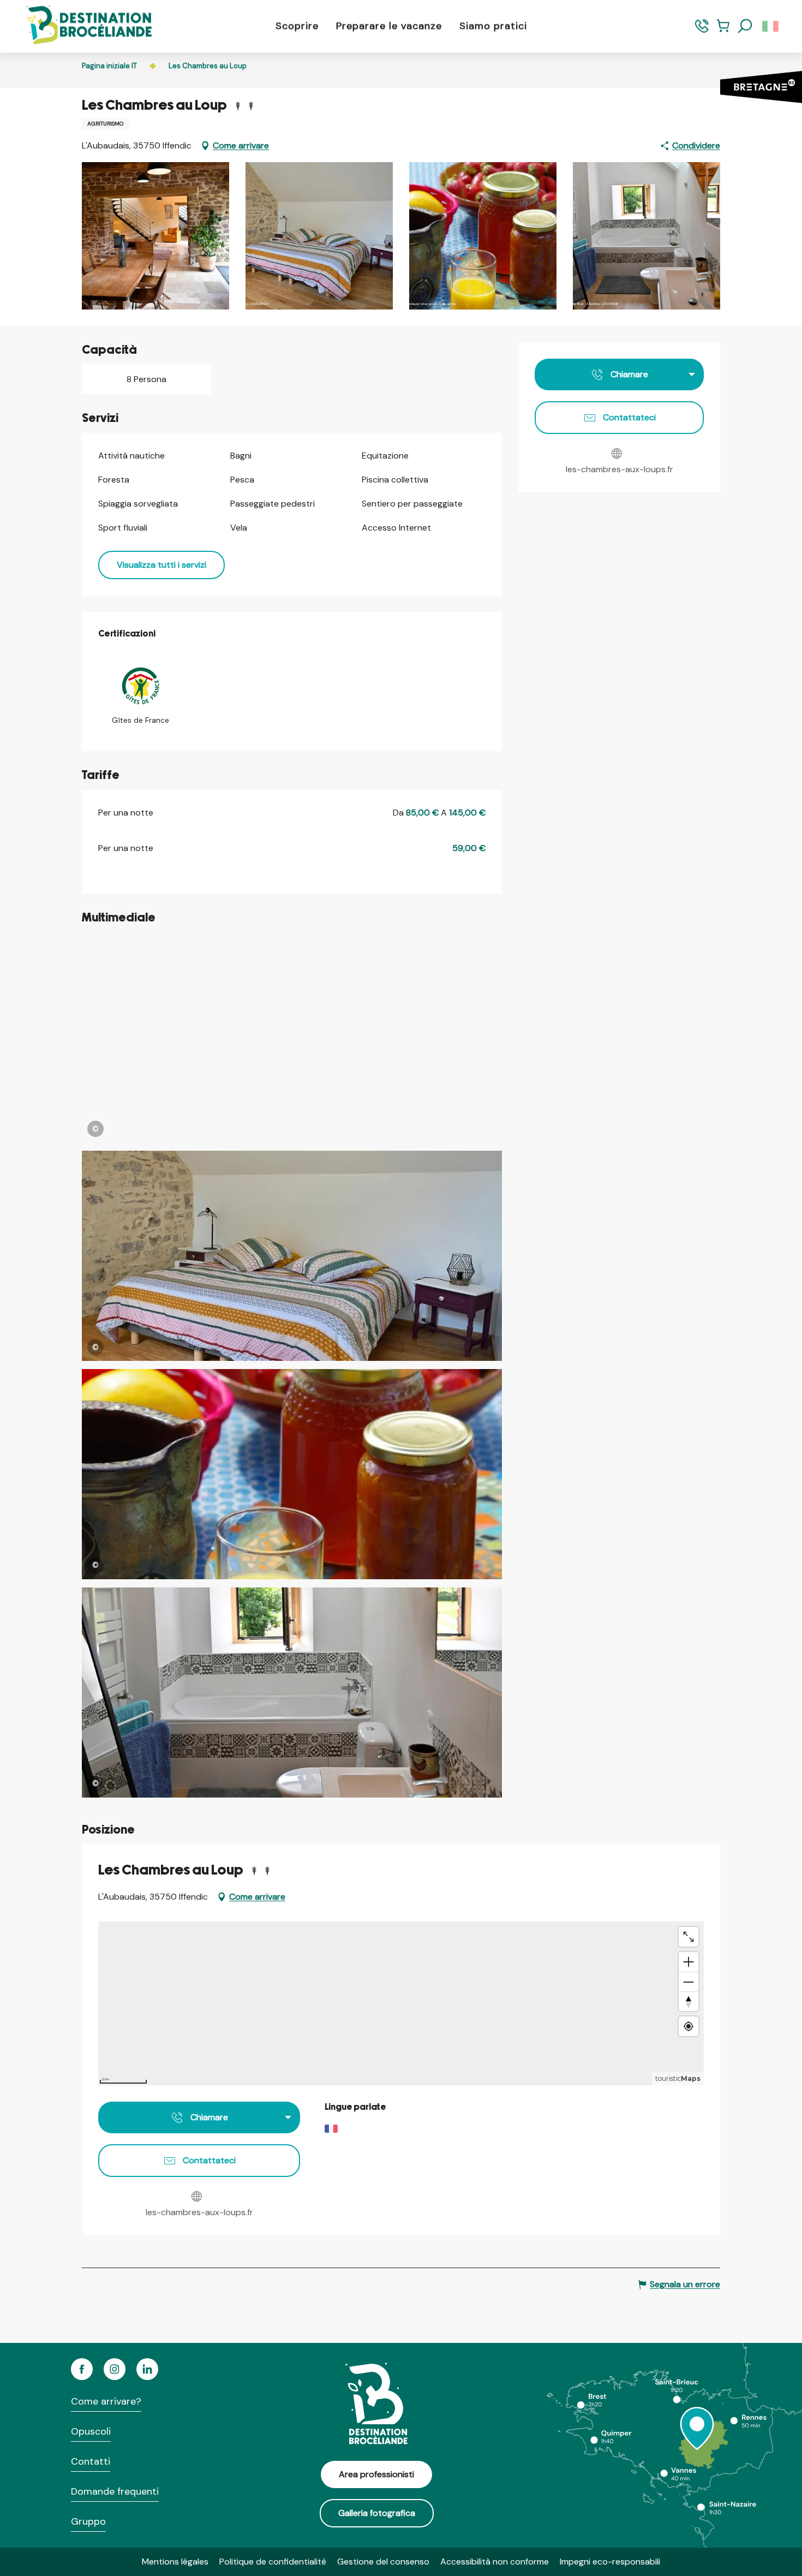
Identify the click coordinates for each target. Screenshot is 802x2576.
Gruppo (88, 2521)
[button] (745, 26)
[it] (771, 26)
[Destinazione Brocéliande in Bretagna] (81, 26)
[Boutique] (723, 31)
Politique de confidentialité (273, 2562)
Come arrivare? (106, 2401)
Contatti (91, 2461)
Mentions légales (175, 2562)
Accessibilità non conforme (495, 2562)
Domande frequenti (115, 2491)
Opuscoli (91, 2431)
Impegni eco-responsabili (610, 2562)
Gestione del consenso (383, 2562)
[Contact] (702, 31)
